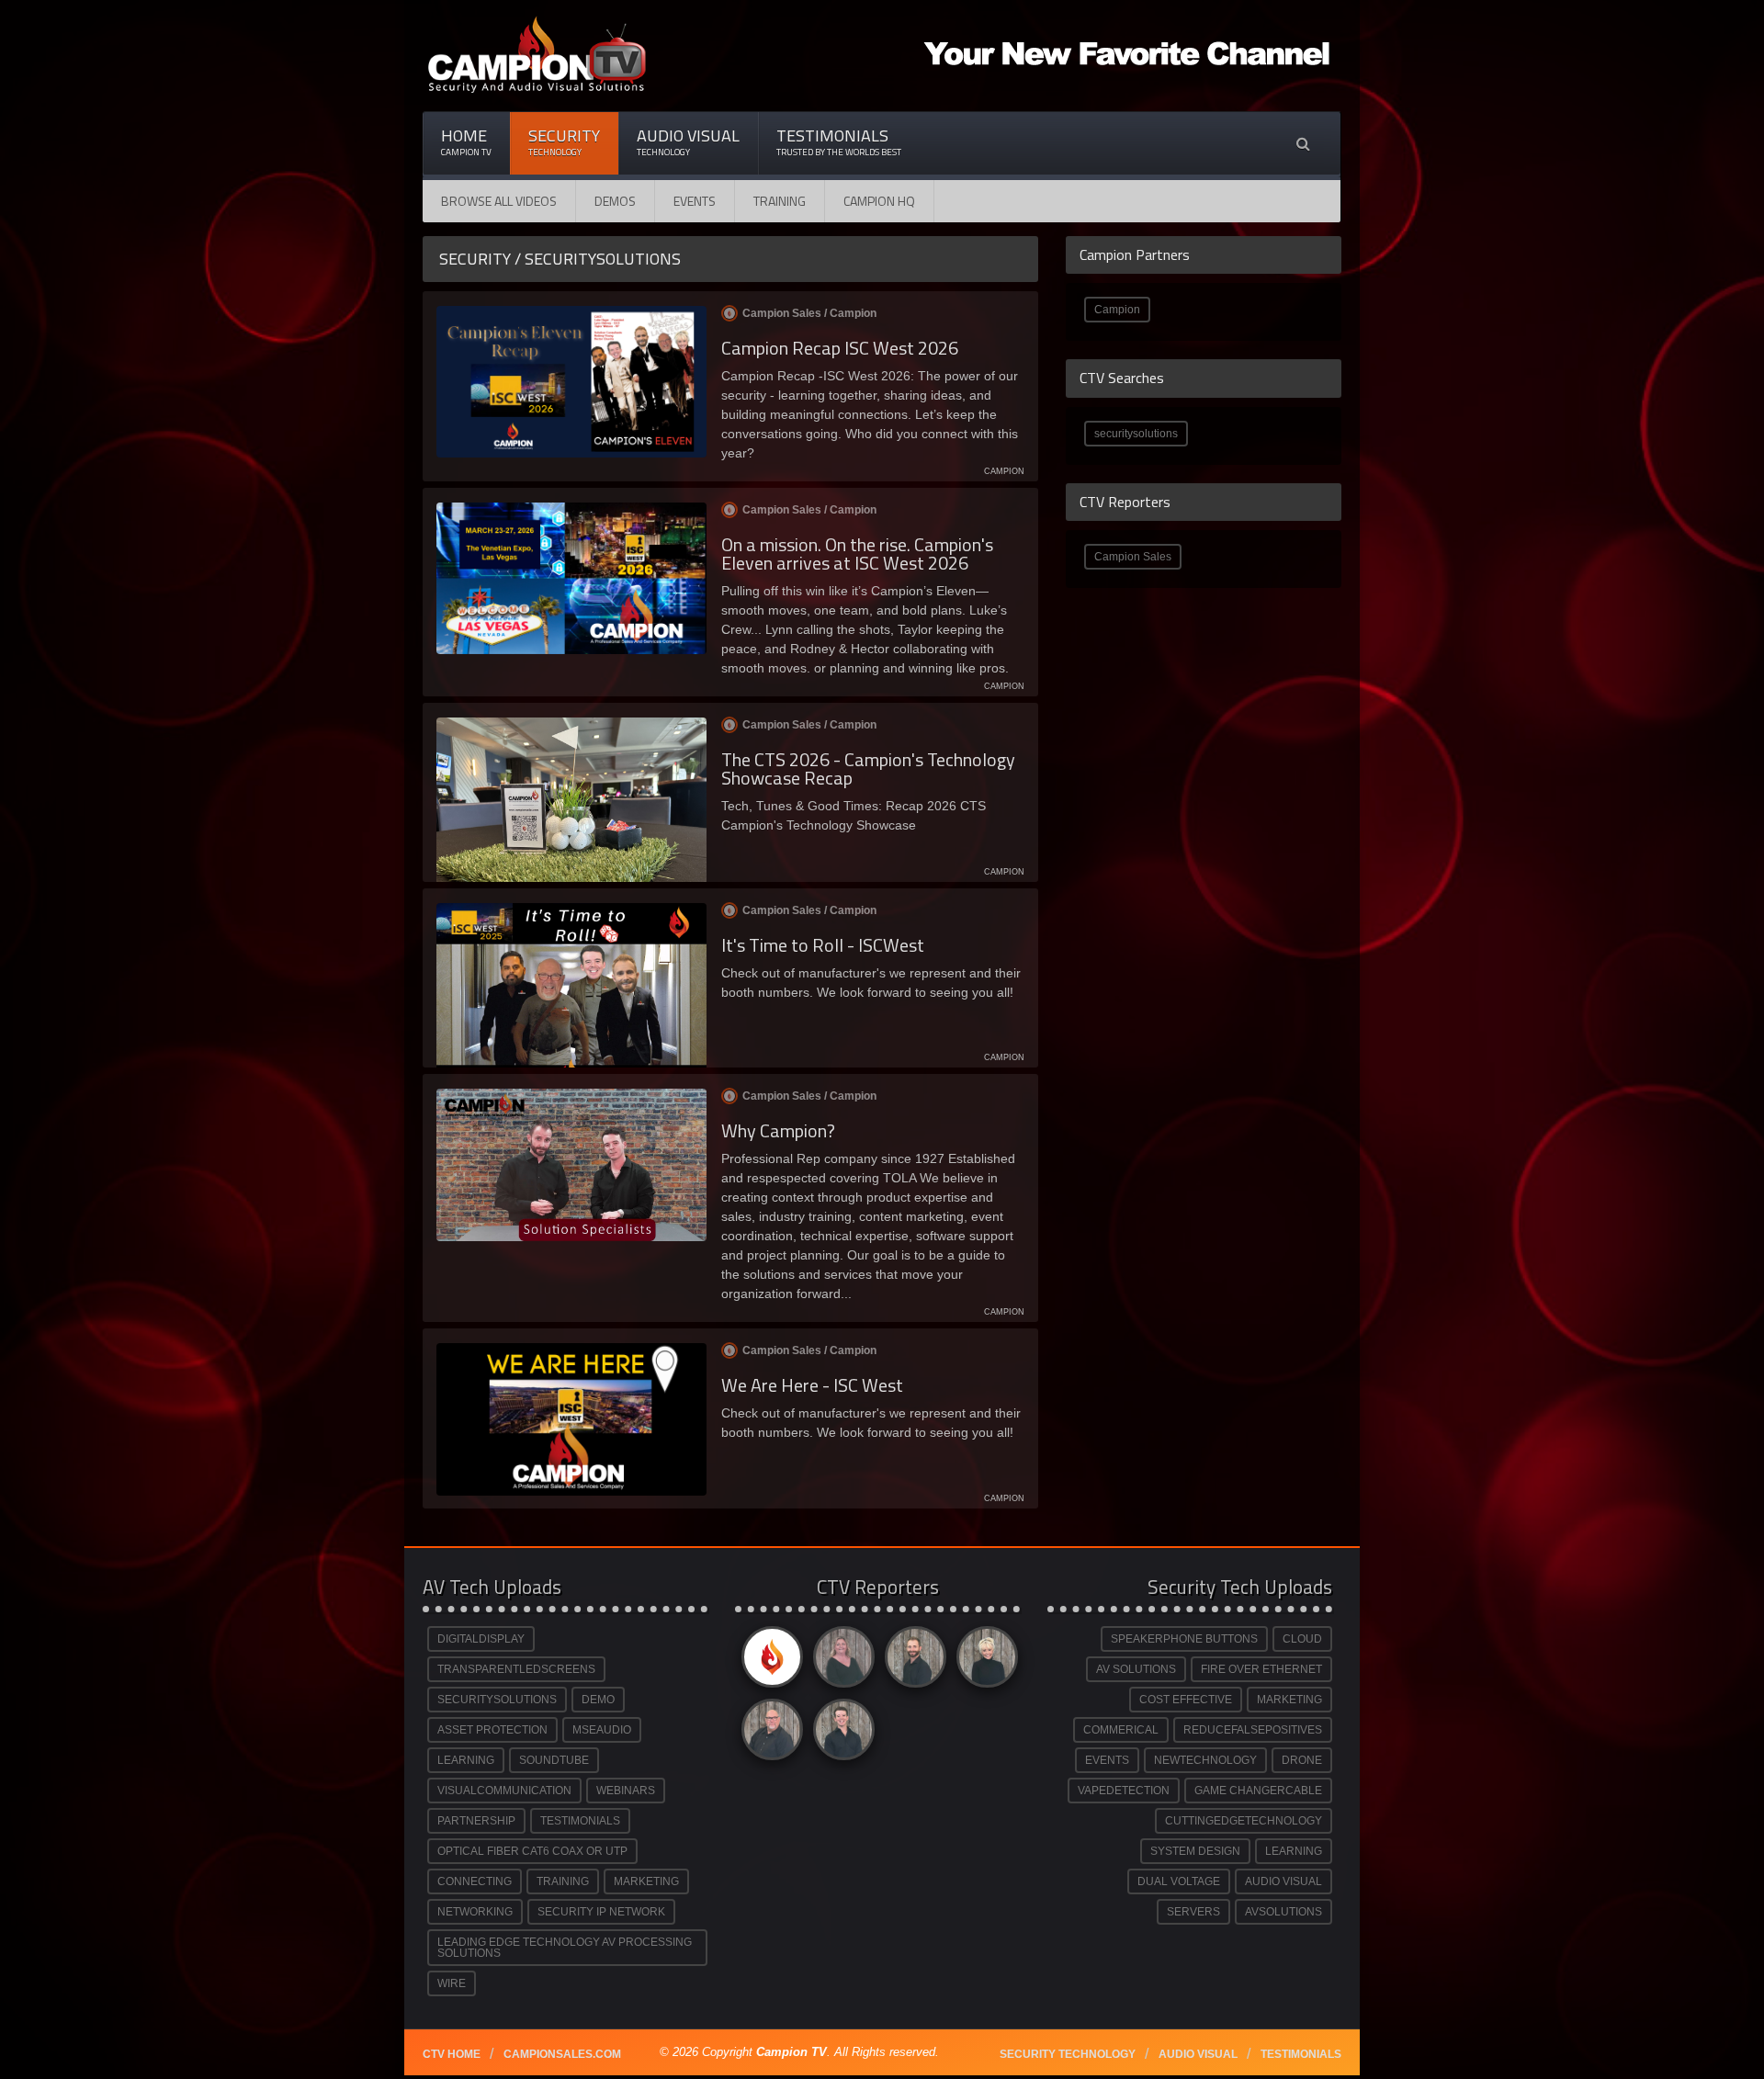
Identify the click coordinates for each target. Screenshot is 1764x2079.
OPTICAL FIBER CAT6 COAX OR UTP (532, 1851)
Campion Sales (1133, 557)
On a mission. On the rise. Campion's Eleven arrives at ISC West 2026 (857, 554)
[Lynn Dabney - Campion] (984, 1661)
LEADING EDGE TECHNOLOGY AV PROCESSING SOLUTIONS (565, 1948)
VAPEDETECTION (1124, 1791)
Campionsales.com (562, 2054)
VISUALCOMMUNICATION (504, 1791)
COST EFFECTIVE (1186, 1700)
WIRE (452, 1983)
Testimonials (839, 141)
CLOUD (1302, 1639)
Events (695, 201)
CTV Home (452, 2054)
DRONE (1302, 1760)
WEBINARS (626, 1791)
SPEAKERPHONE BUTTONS (1184, 1639)
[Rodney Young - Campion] (769, 1734)
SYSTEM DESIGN (1195, 1851)
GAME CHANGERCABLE (1258, 1791)
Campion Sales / (809, 313)
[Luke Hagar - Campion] (912, 1661)
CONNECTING (475, 1881)
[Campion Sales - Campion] (769, 1661)
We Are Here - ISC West (812, 1385)
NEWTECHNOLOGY (1205, 1760)
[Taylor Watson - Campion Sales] (841, 1734)
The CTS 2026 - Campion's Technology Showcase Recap (868, 768)
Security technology (1068, 2054)
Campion (1117, 310)
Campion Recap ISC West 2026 (840, 348)
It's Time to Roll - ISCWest (823, 945)
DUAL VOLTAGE (1179, 1881)
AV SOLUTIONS (1136, 1669)
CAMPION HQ (879, 201)
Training (780, 201)
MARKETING (646, 1881)
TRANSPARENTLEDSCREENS (516, 1669)
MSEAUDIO (602, 1730)
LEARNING (466, 1760)
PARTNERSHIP (476, 1821)
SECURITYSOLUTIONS (497, 1700)
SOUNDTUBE (554, 1760)
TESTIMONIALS (580, 1821)
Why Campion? (778, 1130)
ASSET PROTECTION (492, 1730)
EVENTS (1107, 1760)
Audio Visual (688, 141)
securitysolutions (1136, 434)
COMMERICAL (1121, 1730)
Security (564, 141)
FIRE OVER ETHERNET (1261, 1669)
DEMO (598, 1700)
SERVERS (1193, 1912)
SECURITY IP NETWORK (601, 1912)
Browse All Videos (499, 201)
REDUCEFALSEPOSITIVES (1253, 1730)
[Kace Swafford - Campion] (841, 1661)
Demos (615, 201)
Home (466, 141)
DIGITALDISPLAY (481, 1639)
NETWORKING (475, 1912)
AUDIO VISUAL (1283, 1881)
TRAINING (563, 1881)
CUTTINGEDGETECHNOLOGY (1244, 1821)
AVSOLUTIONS (1283, 1912)
